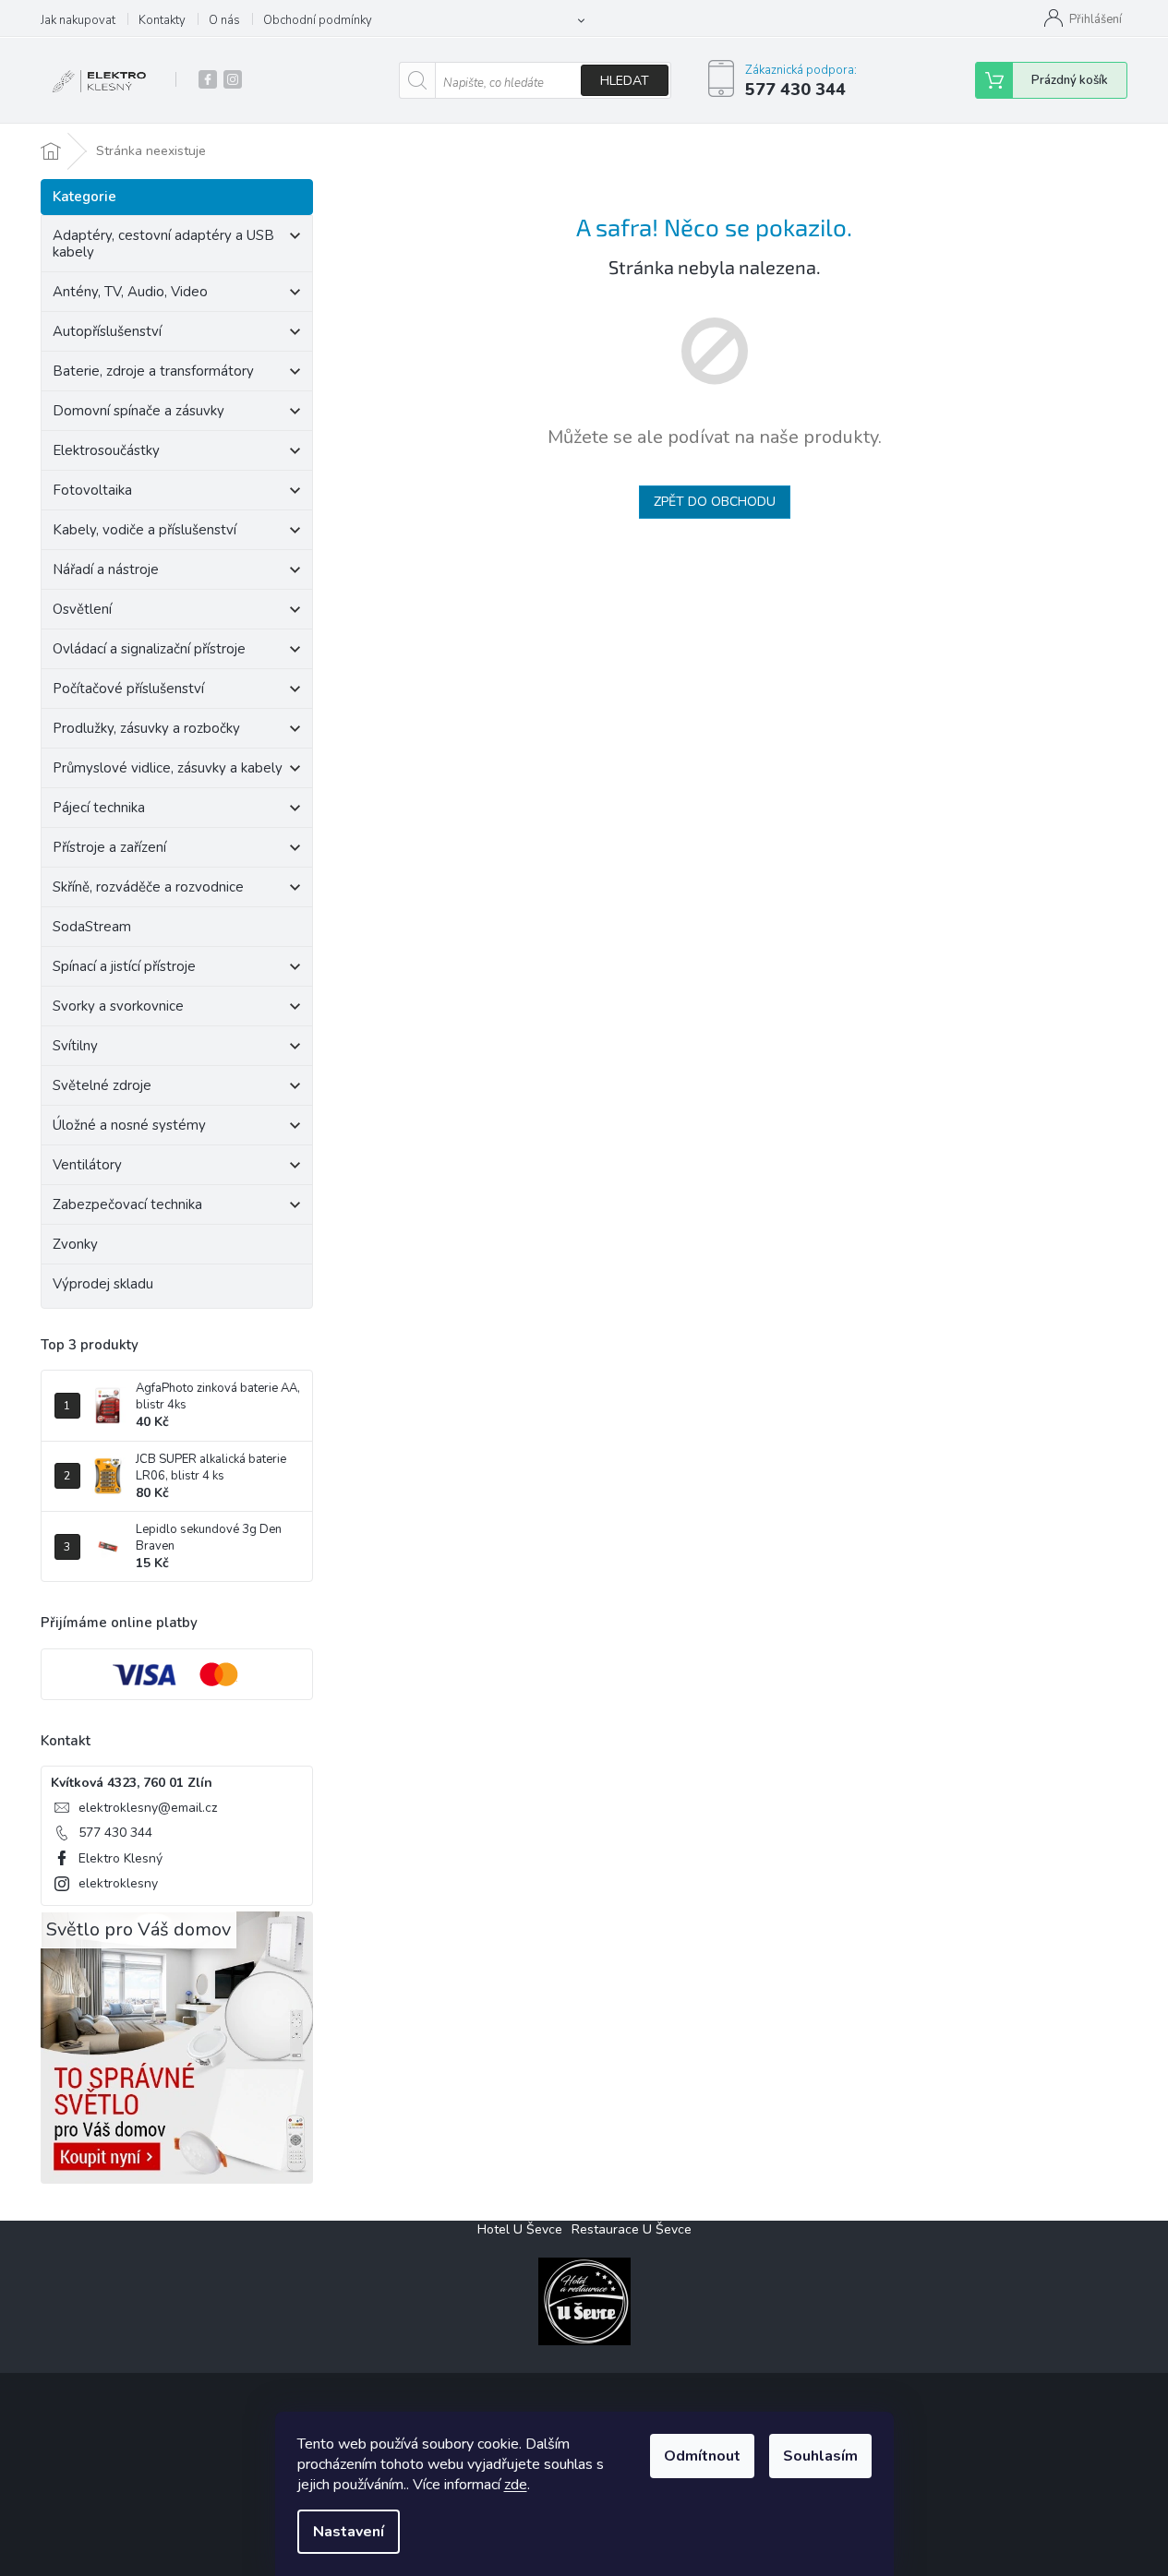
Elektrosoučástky (106, 450)
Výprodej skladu (103, 1284)
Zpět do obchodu (715, 502)
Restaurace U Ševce (632, 2229)
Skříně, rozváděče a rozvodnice (148, 887)
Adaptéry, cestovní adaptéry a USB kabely (163, 244)
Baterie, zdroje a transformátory (153, 371)
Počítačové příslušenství (128, 689)
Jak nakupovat (78, 20)
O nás (224, 20)
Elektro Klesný (120, 1858)
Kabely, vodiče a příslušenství (144, 530)
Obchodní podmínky (318, 20)
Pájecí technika (99, 808)
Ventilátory (87, 1165)
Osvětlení (82, 609)
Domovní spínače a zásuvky (138, 411)
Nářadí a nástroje (106, 569)
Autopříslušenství (107, 331)
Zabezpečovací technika (127, 1204)
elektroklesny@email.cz (148, 1808)
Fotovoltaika (92, 490)
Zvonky (75, 1244)
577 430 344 (115, 1833)
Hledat (625, 81)
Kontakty (162, 20)
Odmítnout (702, 2456)
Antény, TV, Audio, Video (130, 292)
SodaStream (92, 927)
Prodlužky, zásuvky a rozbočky (146, 728)
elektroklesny (118, 1883)
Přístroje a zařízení (109, 847)
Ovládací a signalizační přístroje (149, 649)
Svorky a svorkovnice (118, 1006)
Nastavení (349, 2532)
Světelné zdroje (102, 1085)
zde (516, 2485)
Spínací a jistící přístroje (124, 966)
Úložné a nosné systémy (129, 1125)
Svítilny (75, 1046)
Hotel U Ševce (520, 2229)
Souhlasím (820, 2456)
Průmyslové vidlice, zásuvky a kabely (168, 768)
